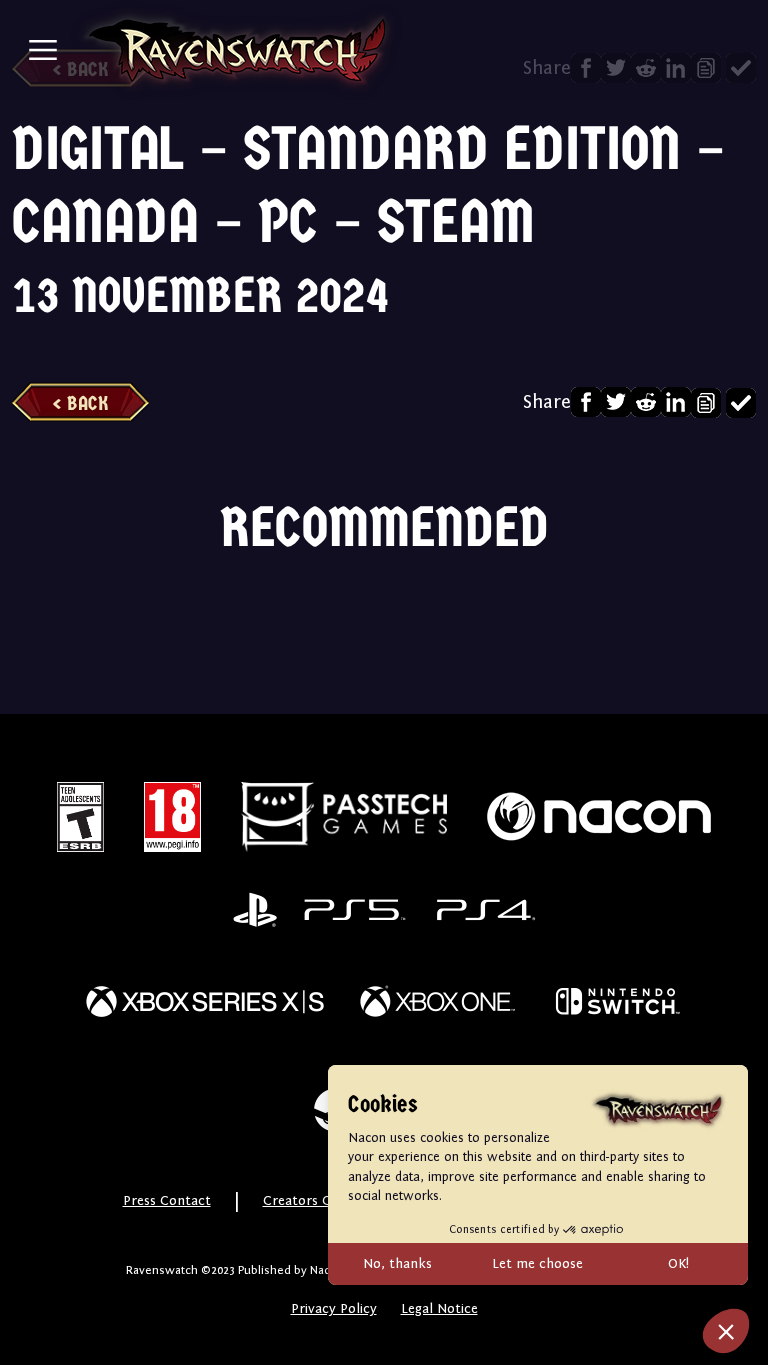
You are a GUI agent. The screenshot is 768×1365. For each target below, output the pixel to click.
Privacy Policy (334, 1309)
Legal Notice (439, 1309)
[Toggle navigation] (43, 50)
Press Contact (167, 1201)
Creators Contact (318, 1201)
